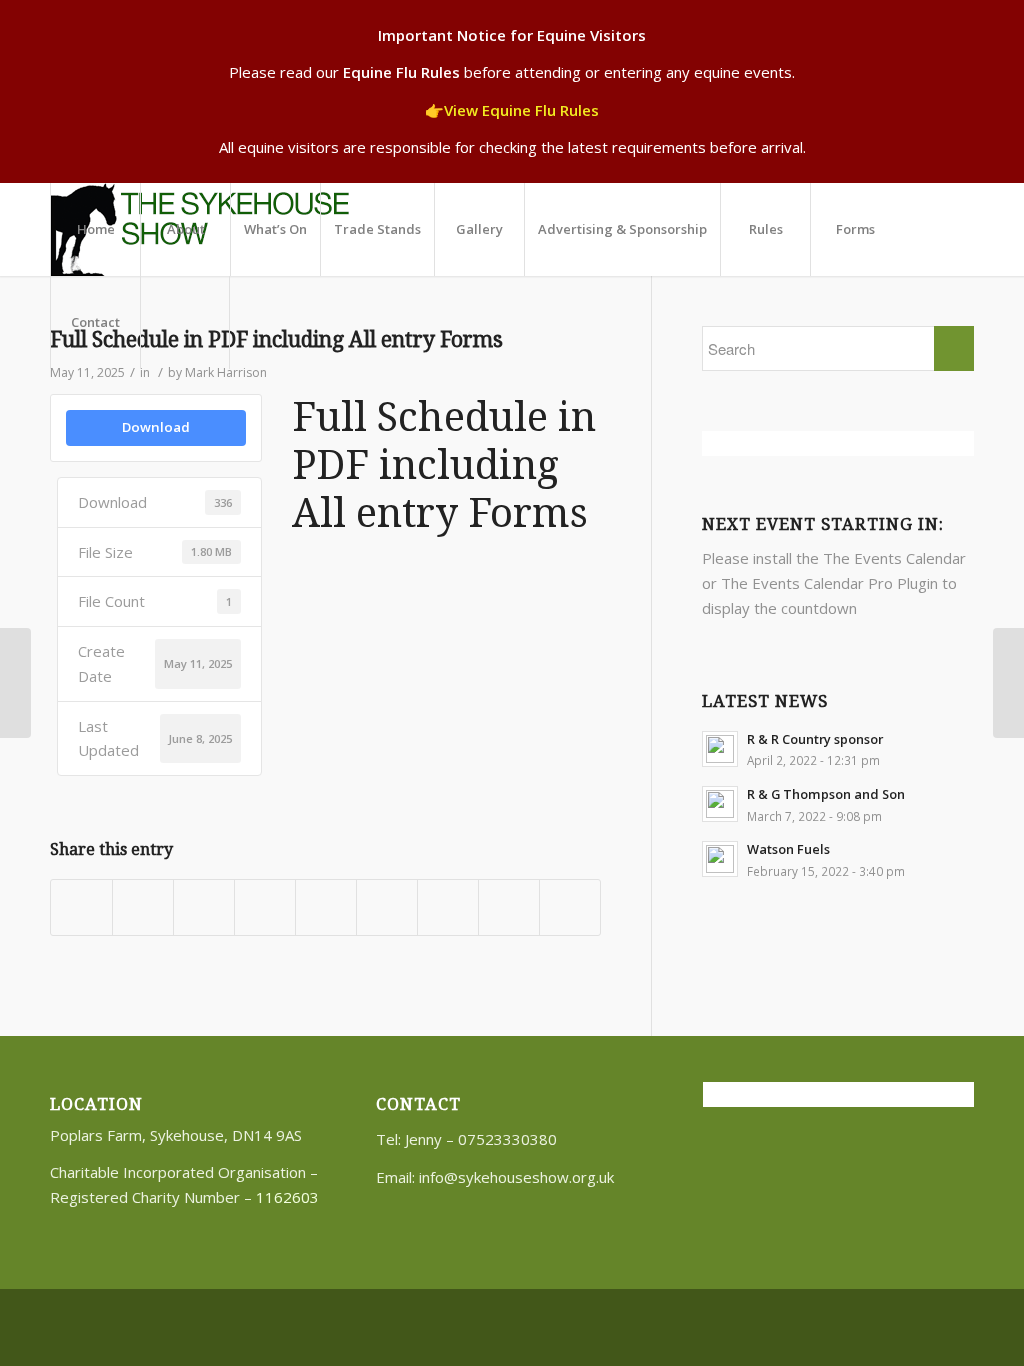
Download (156, 427)
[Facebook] (959, 1315)
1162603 (287, 1197)
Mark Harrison (226, 372)
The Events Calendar (894, 558)
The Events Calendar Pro (807, 583)
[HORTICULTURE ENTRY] (15, 683)
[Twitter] (929, 1315)
